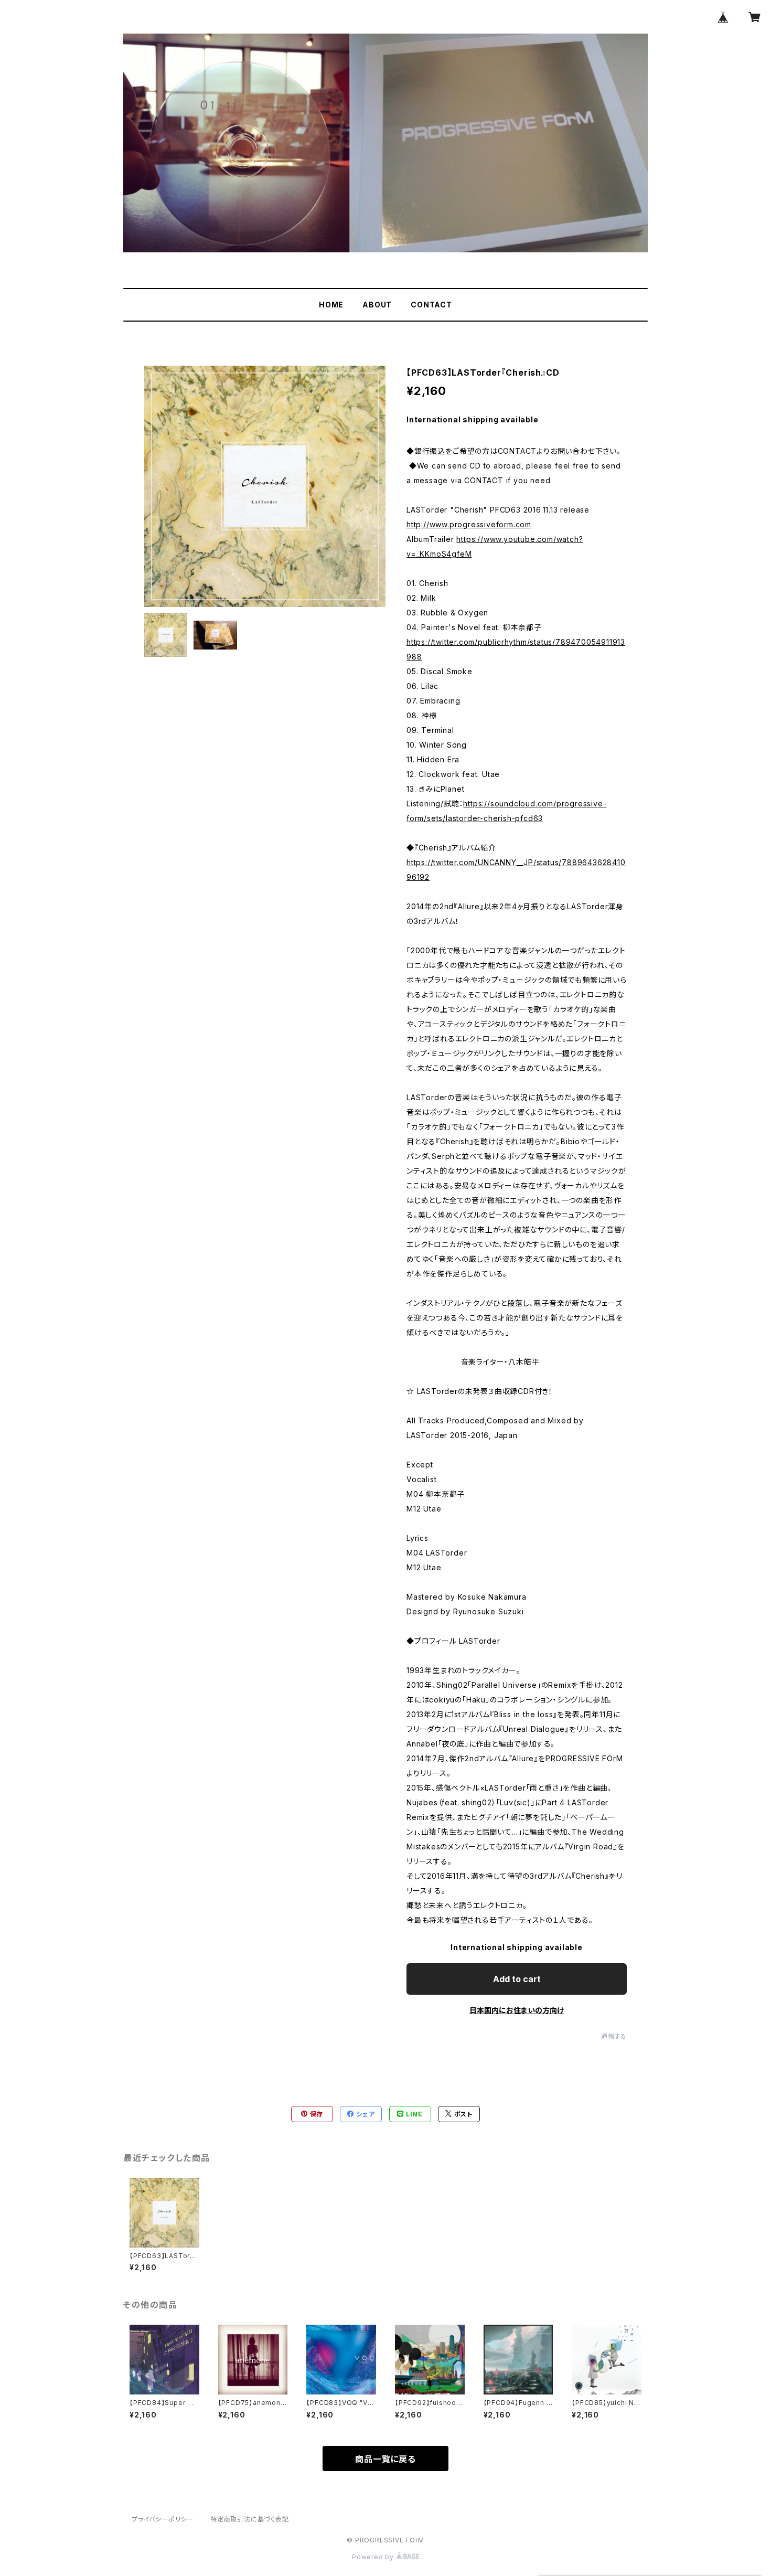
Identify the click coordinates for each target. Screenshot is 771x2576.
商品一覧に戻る (385, 2459)
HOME (331, 305)
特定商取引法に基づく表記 (250, 2519)
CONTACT (431, 305)
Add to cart (517, 1979)
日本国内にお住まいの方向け (517, 2010)
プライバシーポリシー (163, 2519)
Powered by (374, 2557)
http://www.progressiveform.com (469, 524)
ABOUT (377, 305)
